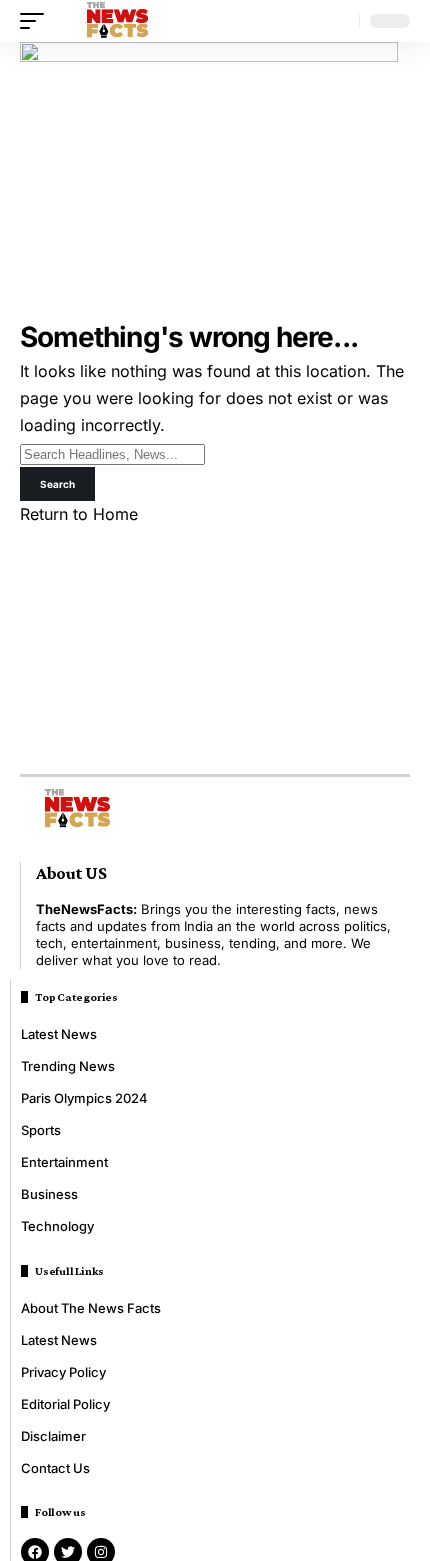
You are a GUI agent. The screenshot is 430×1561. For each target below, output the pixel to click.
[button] (37, 21)
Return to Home (79, 514)
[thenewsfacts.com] (117, 21)
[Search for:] (112, 453)
